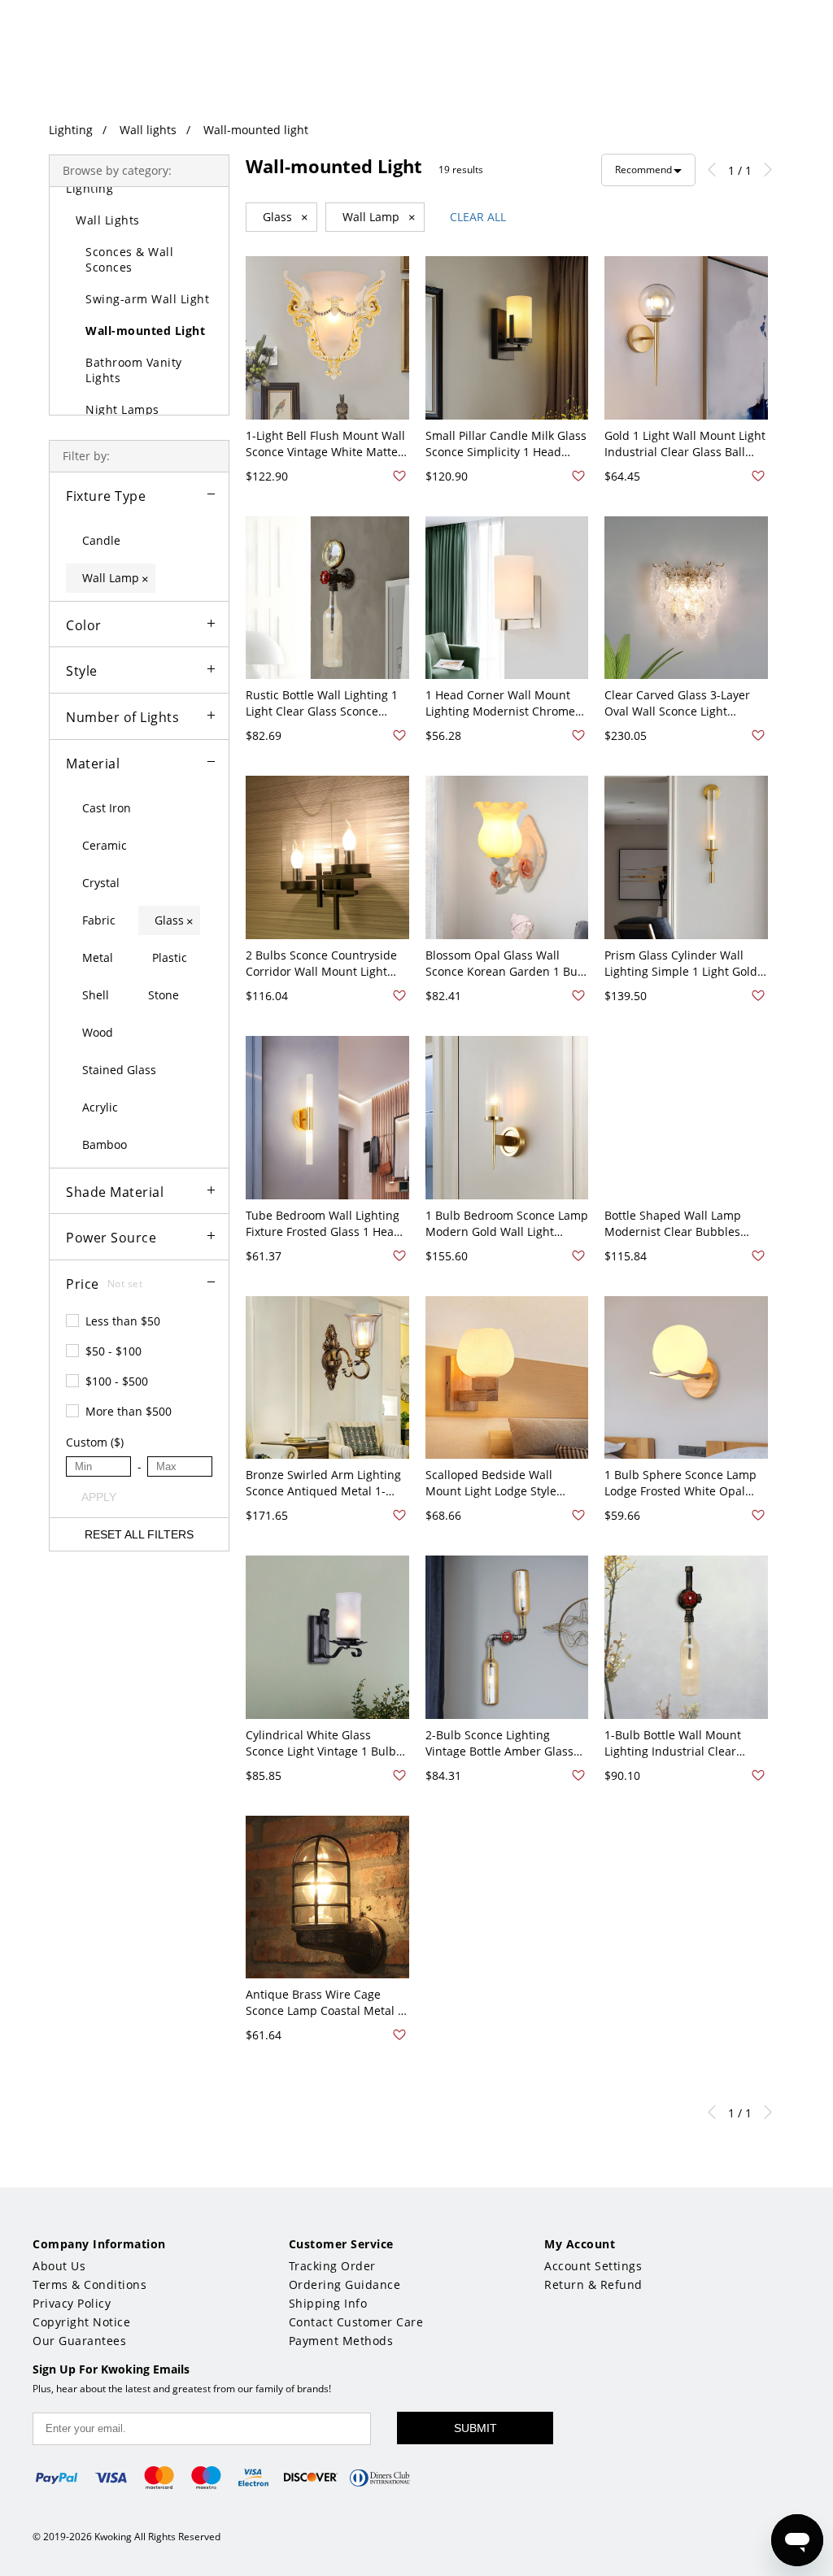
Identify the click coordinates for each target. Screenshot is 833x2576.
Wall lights (148, 130)
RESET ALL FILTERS (139, 1534)
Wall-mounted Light (145, 331)
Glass (286, 217)
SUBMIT (475, 2428)
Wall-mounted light (256, 130)
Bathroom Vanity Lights (134, 370)
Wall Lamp (379, 217)
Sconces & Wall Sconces (129, 259)
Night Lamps (122, 409)
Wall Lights (108, 220)
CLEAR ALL (478, 217)
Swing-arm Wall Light (147, 299)
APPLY (99, 1497)
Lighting (71, 130)
